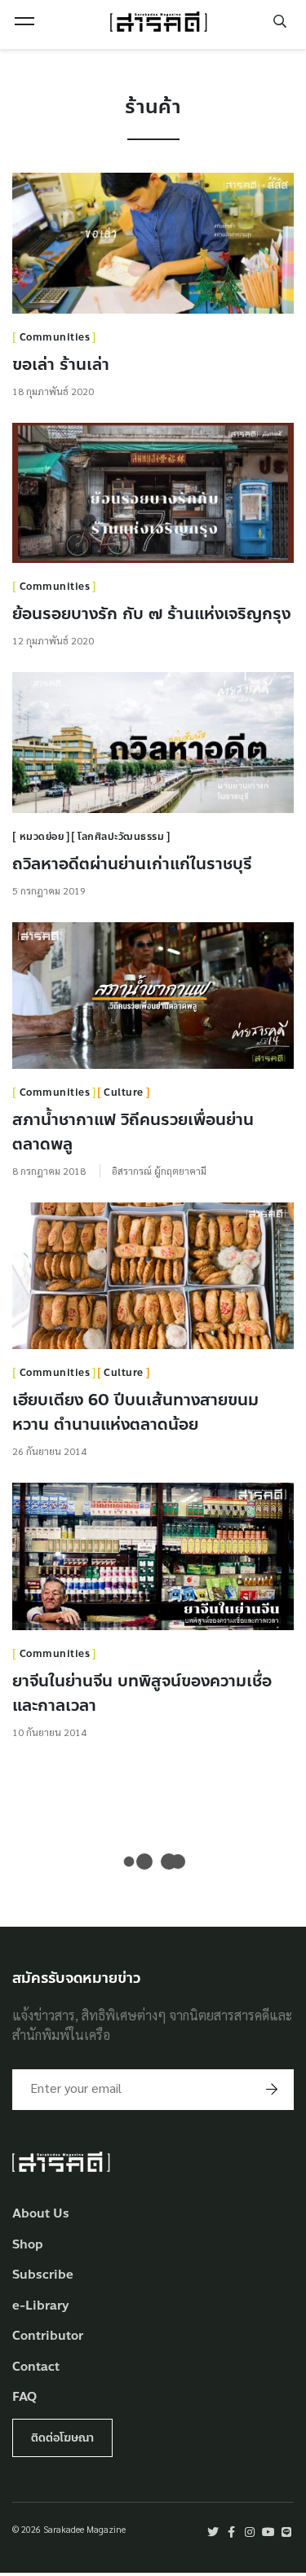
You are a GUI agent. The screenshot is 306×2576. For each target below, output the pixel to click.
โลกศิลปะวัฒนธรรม (121, 837)
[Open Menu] (24, 21)
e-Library (41, 2306)
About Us (41, 2214)
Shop (28, 2245)
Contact (36, 2367)
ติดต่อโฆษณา (62, 2438)
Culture (124, 1092)
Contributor (48, 2336)
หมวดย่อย (42, 837)
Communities (55, 337)
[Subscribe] (272, 2090)
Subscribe (43, 2275)
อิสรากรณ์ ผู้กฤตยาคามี (159, 1171)
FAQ (24, 2397)
